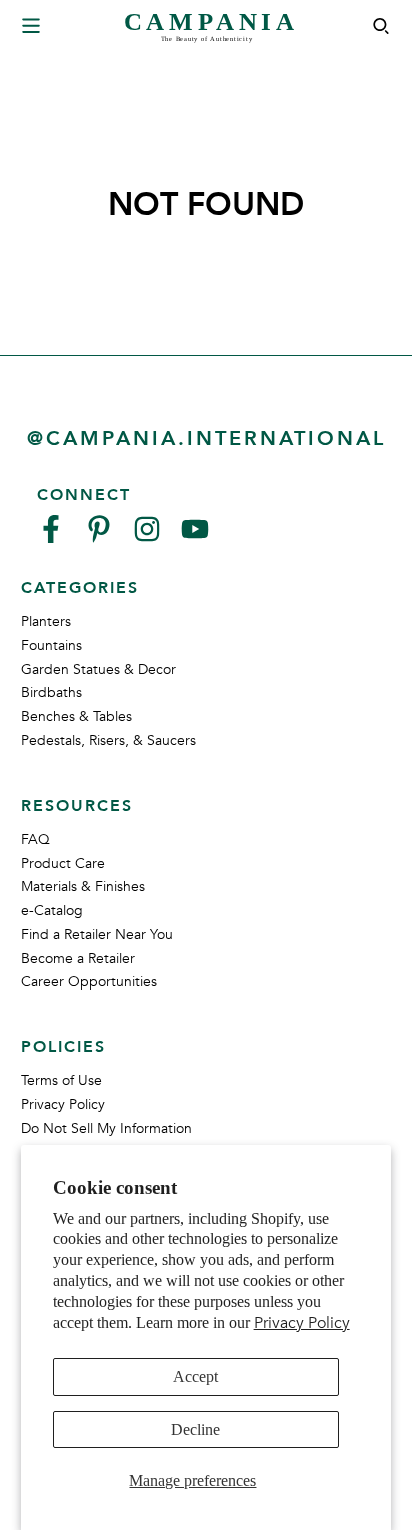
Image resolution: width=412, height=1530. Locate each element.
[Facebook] (51, 537)
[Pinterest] (99, 537)
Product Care (63, 863)
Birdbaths (51, 692)
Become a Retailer (78, 958)
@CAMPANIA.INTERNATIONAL (206, 438)
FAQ (35, 839)
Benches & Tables (76, 716)
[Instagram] (147, 537)
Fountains (51, 645)
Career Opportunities (89, 981)
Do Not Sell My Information (106, 1128)
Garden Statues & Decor (98, 669)
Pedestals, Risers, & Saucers (108, 740)
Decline (195, 1429)
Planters (46, 621)
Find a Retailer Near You (97, 934)
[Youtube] (195, 537)
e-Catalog (52, 910)
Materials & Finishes (83, 886)
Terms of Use (61, 1080)
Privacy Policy (302, 1323)
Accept (195, 1376)
